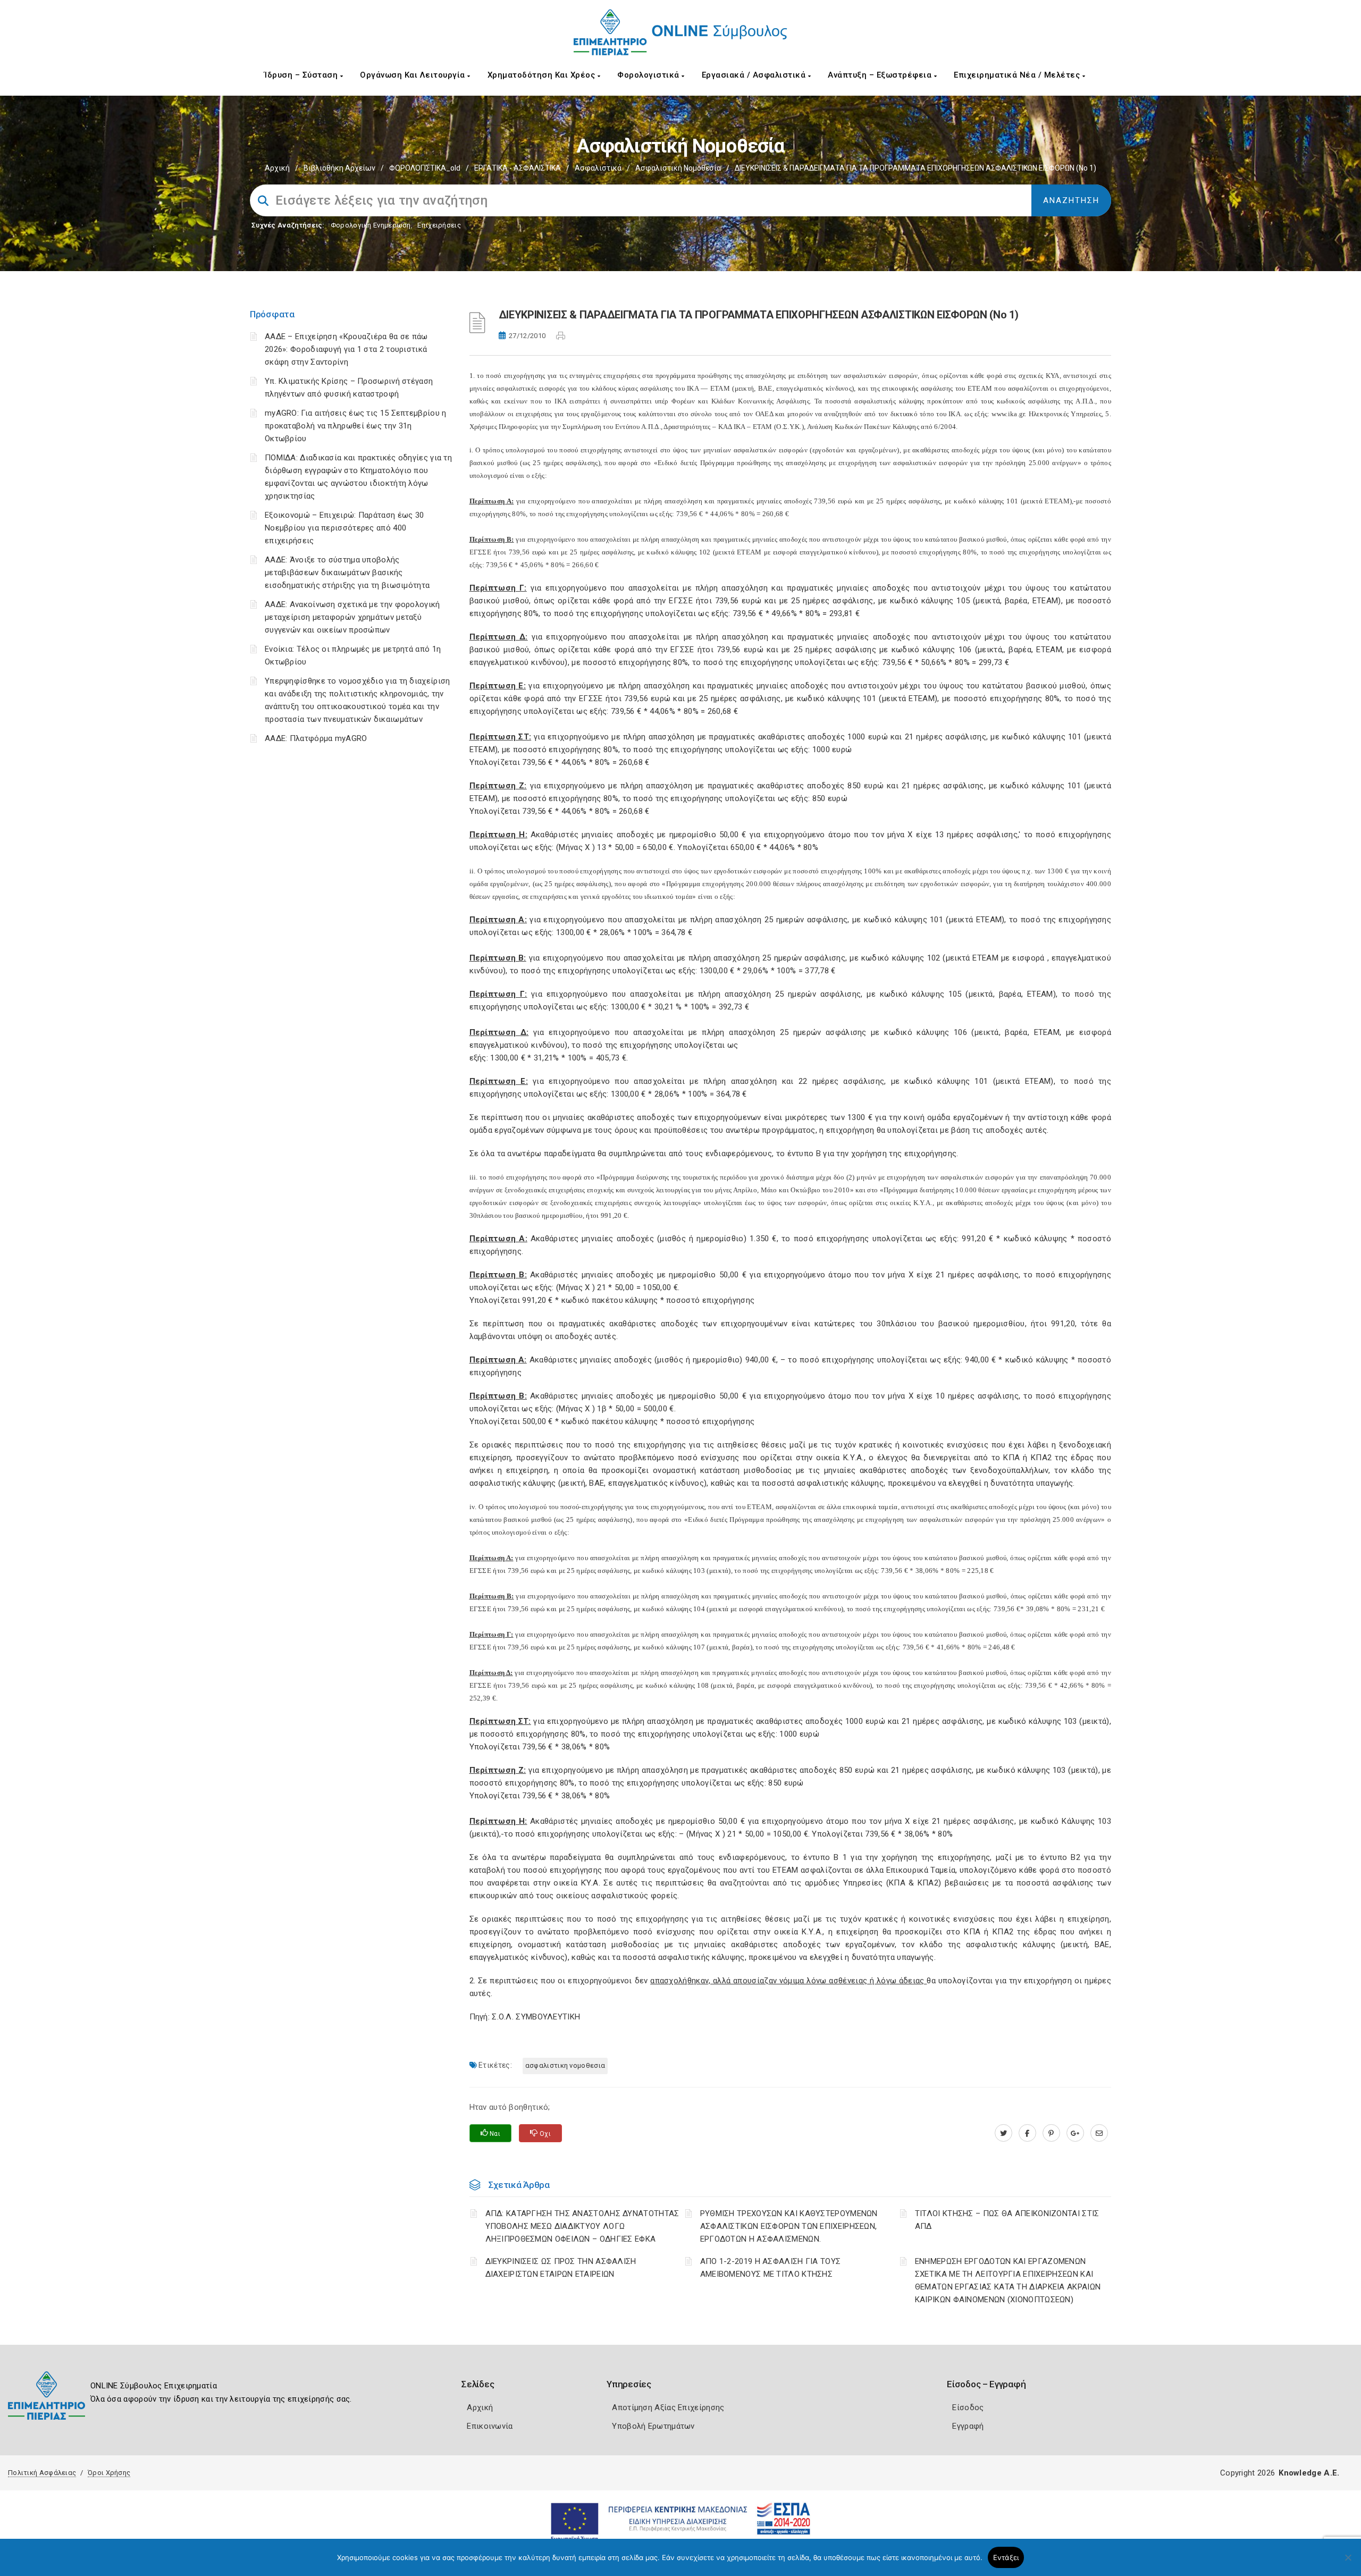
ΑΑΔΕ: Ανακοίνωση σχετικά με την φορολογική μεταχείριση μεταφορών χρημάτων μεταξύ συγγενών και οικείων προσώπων (352, 617)
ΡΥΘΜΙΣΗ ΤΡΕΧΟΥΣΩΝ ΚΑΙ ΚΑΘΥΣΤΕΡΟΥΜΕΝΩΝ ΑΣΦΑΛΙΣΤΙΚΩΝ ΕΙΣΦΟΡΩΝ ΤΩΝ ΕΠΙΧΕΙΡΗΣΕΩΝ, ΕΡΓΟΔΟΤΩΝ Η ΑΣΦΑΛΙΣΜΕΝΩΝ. (789, 2226)
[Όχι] (1348, 2563)
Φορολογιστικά (649, 75)
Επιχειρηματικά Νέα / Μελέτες (1018, 75)
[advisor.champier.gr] (1099, 2133)
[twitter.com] (1003, 2133)
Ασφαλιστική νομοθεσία (678, 168)
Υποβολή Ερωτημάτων (653, 2426)
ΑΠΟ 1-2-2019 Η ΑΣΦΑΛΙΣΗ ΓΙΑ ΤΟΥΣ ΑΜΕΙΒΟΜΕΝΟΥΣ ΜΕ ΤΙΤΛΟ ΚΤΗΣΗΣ (771, 2268)
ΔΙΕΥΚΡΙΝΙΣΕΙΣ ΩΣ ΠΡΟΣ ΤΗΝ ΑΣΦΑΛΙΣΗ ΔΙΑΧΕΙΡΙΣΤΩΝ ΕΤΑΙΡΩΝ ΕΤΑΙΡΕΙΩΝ (561, 2268)
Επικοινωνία (490, 2426)
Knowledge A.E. (1309, 2473)
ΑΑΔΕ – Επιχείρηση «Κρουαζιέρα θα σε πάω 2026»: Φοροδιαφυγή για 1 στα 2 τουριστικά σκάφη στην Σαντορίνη (346, 349)
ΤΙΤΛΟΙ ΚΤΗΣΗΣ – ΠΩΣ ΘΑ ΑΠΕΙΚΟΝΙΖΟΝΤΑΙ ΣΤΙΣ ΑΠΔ (1007, 2220)
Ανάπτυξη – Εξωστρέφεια (881, 75)
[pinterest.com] (1051, 2133)
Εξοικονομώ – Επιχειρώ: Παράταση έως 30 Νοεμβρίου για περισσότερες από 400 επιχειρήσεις (344, 528)
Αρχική (277, 168)
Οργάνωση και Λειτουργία (414, 75)
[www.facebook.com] (1027, 2133)
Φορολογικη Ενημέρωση (371, 225)
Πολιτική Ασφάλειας (42, 2473)
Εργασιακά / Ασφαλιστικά (755, 75)
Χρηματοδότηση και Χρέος (543, 75)
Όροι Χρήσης (109, 2473)
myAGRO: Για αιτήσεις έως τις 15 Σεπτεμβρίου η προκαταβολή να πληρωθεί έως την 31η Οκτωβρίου (356, 426)
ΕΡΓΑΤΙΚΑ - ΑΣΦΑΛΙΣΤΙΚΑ (518, 168)
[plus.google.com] (1075, 2133)
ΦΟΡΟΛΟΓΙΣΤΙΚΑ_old (425, 168)
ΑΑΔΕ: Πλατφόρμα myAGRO (316, 738)
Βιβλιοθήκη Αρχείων (339, 168)
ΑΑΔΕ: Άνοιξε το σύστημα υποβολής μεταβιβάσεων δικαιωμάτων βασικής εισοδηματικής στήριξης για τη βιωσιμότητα (347, 573)
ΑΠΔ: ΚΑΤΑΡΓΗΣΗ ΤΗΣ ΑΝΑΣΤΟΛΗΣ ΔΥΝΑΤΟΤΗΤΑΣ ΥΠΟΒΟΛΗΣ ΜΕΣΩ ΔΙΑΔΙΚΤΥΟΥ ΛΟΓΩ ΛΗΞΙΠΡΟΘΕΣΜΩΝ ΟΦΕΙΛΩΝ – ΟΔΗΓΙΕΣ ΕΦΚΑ (582, 2226)
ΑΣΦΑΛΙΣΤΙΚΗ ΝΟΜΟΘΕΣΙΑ (565, 2065)
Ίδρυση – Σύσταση (302, 75)
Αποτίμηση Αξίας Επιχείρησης (668, 2407)
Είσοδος (968, 2407)
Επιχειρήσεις (439, 225)
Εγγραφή (968, 2426)
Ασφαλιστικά (598, 168)
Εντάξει (1006, 2557)
